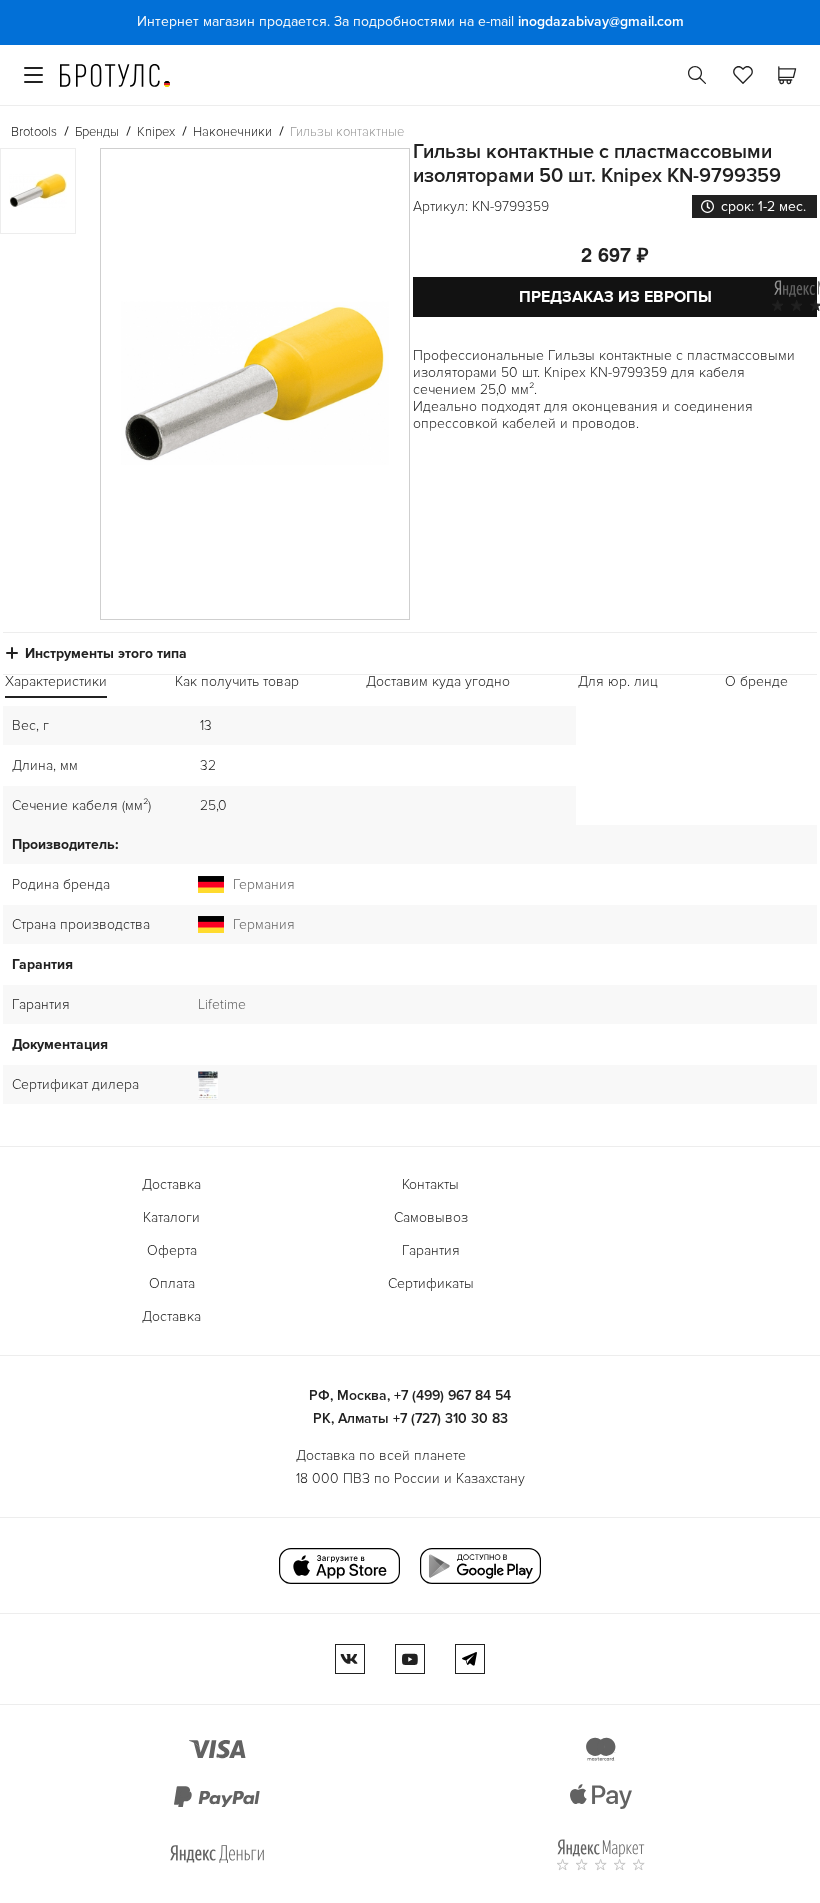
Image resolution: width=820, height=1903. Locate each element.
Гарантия (431, 1250)
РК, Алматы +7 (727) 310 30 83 (410, 1418)
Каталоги (171, 1217)
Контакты (430, 1184)
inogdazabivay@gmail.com (601, 21)
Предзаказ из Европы (615, 297)
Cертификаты (431, 1283)
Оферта (172, 1250)
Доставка (171, 1184)
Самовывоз (431, 1217)
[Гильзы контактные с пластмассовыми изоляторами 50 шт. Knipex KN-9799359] (255, 384)
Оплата (172, 1283)
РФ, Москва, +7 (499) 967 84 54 (410, 1395)
